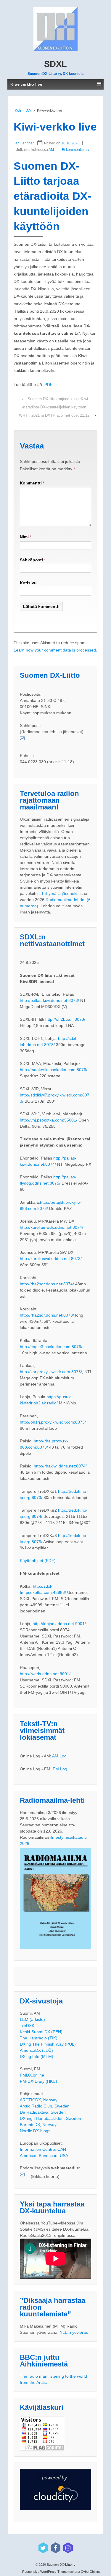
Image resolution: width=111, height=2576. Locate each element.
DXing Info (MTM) (37, 2056)
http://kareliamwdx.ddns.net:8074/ (52, 1227)
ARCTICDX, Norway (39, 2100)
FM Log (60, 1769)
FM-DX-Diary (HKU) (38, 2081)
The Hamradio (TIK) (39, 2038)
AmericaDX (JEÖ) (36, 2050)
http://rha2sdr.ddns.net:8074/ (47, 1284)
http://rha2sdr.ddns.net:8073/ (47, 1315)
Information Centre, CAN (43, 2149)
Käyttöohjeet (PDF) (38, 1561)
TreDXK (27, 2026)
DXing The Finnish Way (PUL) (48, 2044)
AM (29, 111)
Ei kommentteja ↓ (76, 150)
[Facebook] (56, 2548)
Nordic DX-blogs (35, 2131)
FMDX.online (32, 2075)
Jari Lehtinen (24, 143)
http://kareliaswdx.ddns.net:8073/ (51, 1259)
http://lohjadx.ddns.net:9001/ (59, 1624)
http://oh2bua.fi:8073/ (65, 1019)
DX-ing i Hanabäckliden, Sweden (50, 2118)
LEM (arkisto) (32, 2019)
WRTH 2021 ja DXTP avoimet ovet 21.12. (55, 415)
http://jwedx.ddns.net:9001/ (45, 1674)
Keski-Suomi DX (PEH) (41, 2032)
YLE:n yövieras (74, 2332)
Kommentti (32, 483)
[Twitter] (43, 2548)
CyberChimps (91, 2572)
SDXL (55, 64)
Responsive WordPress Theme (45, 2572)
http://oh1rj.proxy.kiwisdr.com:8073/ (53, 1422)
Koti (18, 111)
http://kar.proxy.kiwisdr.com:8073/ (51, 1372)
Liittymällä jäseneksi (61, 893)
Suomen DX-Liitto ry (61, 2565)
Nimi (24, 537)
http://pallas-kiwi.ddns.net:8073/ (49, 1000)
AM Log (59, 1756)
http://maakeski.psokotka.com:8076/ (54, 1070)
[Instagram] (68, 2548)
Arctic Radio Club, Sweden (45, 2106)
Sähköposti (31, 560)
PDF (49, 385)
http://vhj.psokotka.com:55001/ (49, 1120)
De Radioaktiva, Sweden (43, 2112)
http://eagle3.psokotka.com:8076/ (51, 1347)
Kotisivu (28, 583)
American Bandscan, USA (44, 2156)
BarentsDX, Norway (38, 2125)
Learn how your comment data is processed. (55, 650)
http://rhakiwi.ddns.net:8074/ (60, 1466)
